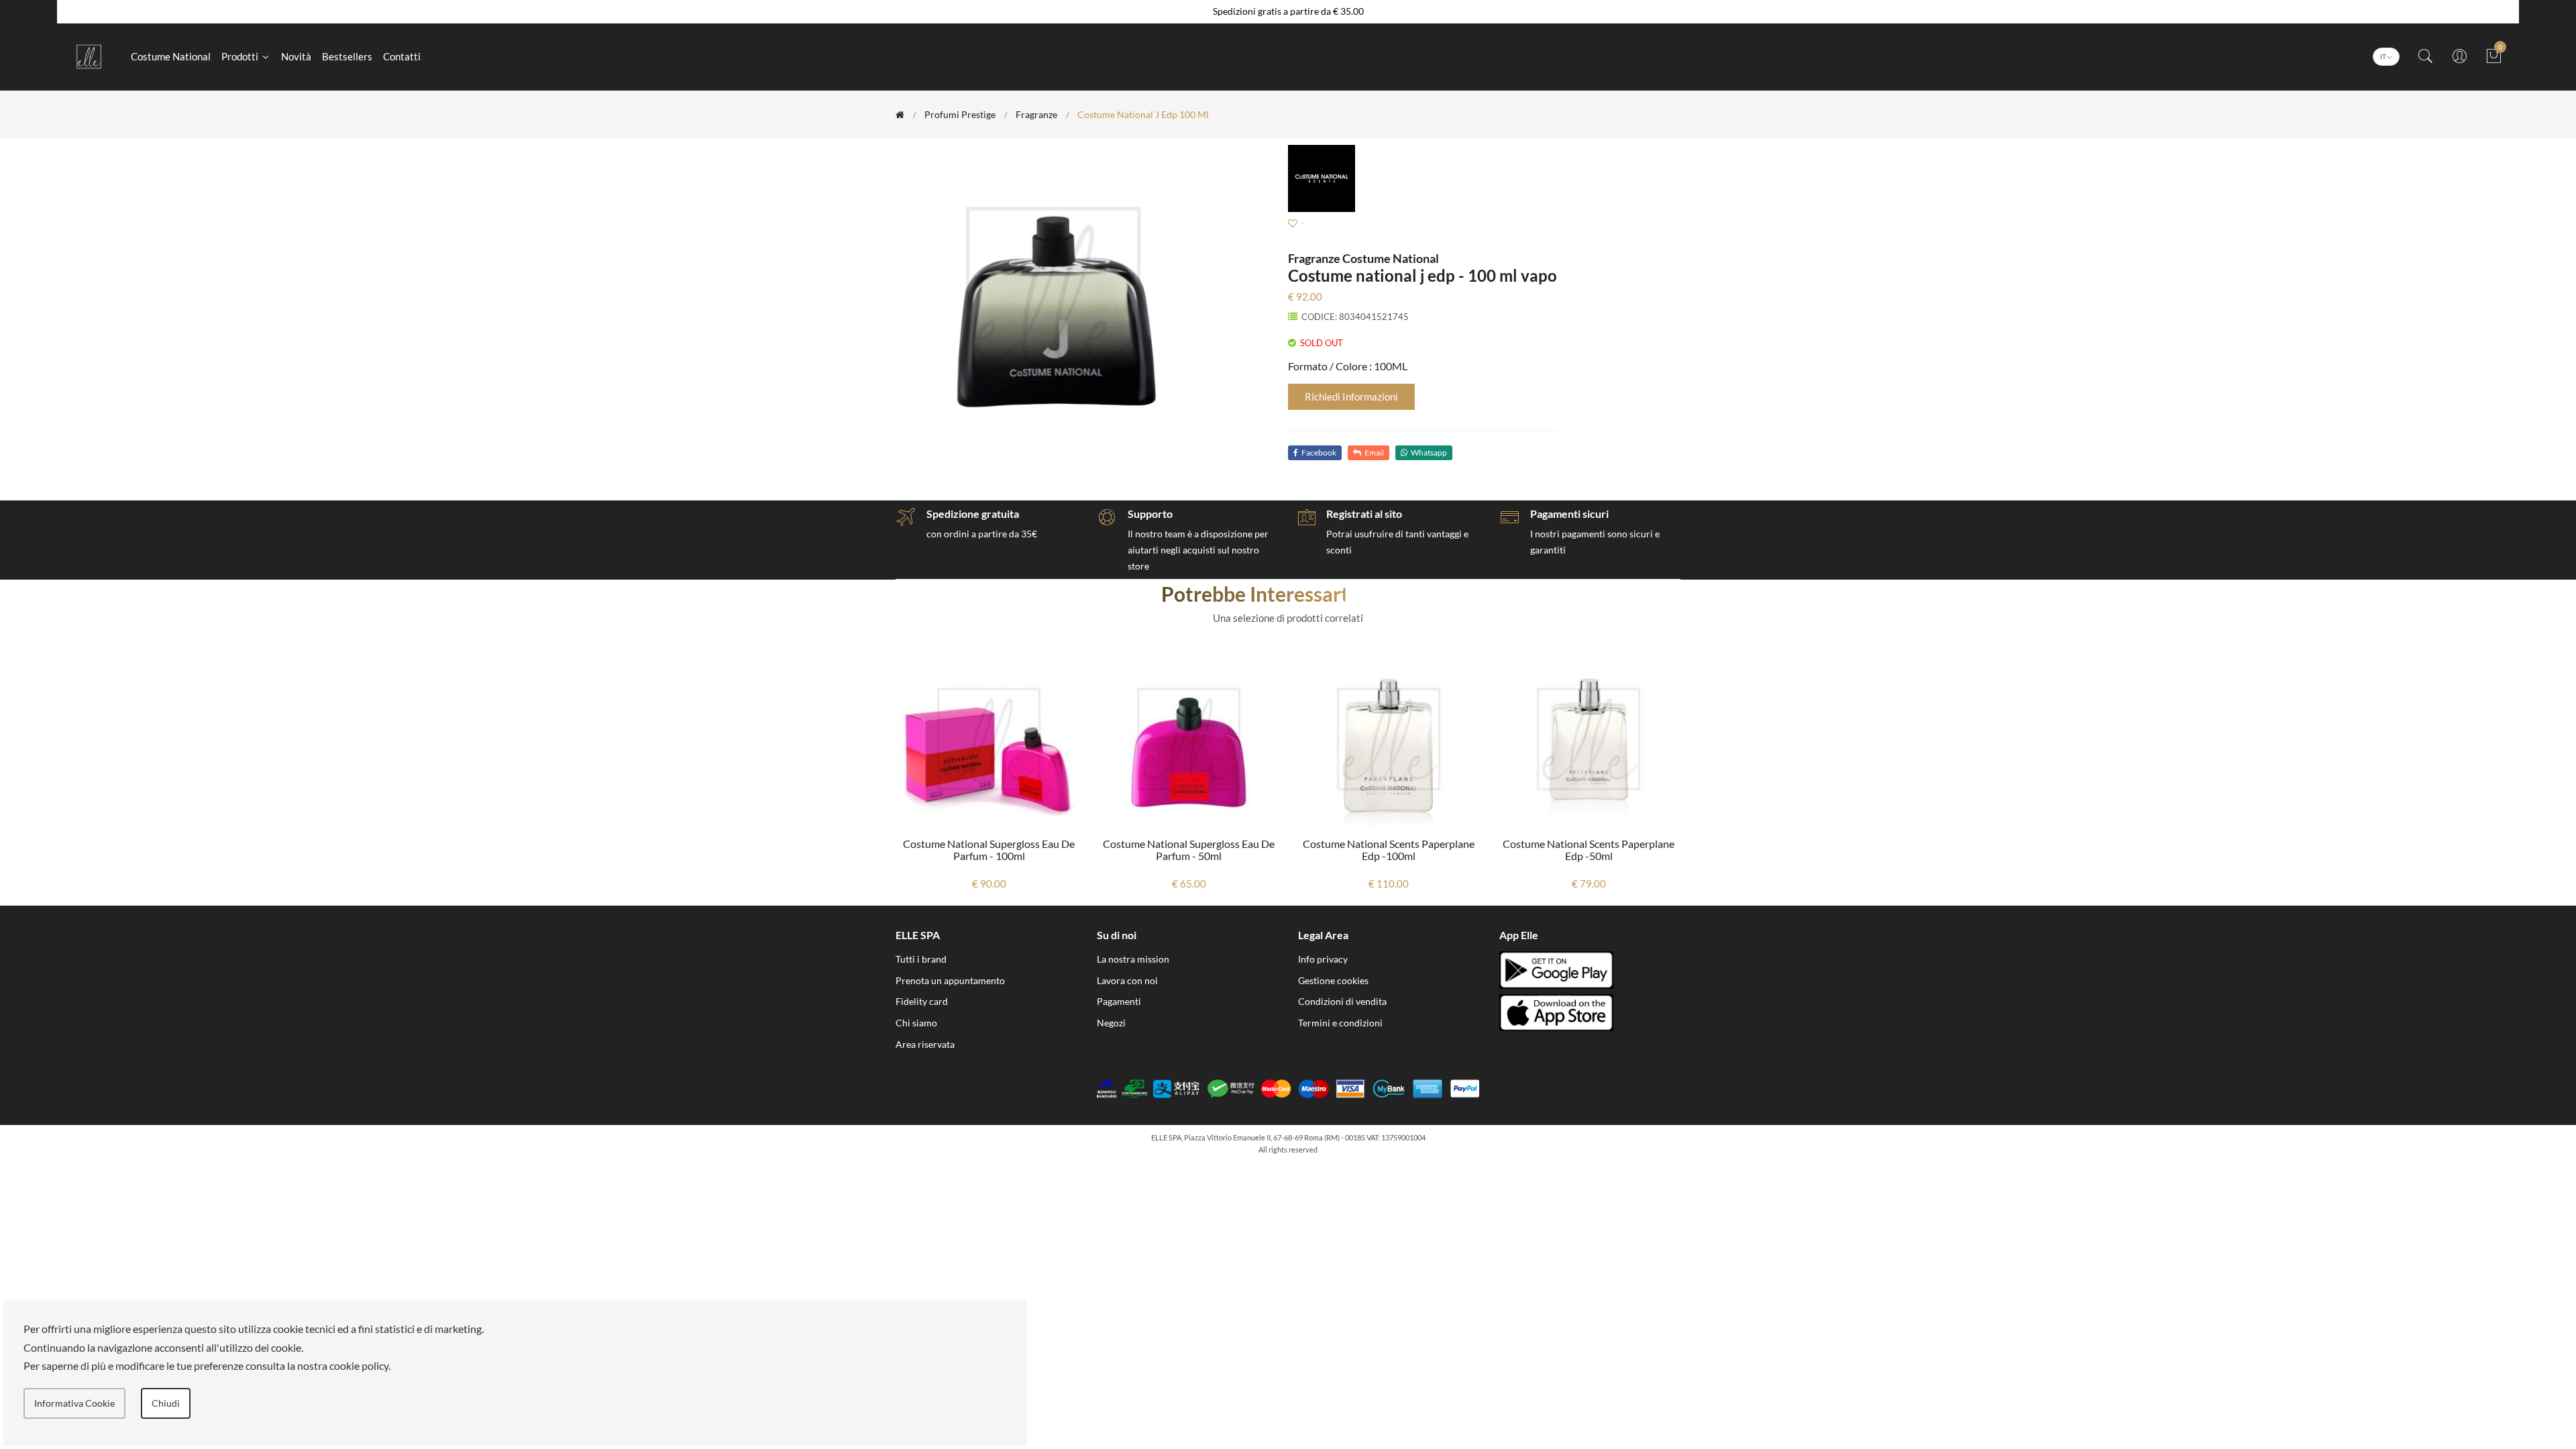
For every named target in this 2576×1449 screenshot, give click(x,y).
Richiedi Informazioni (1351, 396)
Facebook (1319, 452)
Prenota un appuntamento (950, 980)
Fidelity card (922, 1001)
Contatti (402, 56)
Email (1374, 452)
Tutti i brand (921, 959)
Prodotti (241, 56)
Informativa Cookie (74, 1403)
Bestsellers (347, 56)
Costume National (171, 56)
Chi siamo (916, 1023)
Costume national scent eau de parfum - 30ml (1589, 850)
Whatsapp (1429, 452)
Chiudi (166, 1403)
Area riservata (925, 1044)
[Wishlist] (1293, 223)
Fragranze (1036, 114)
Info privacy (1323, 959)
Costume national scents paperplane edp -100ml (1189, 850)
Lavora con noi (1127, 980)
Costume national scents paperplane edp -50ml (1389, 850)
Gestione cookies (1333, 980)
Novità (296, 56)
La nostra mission (1133, 959)
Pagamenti (1119, 1001)
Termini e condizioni (1340, 1023)
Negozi (1111, 1023)
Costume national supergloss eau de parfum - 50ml (989, 850)
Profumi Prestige (960, 114)
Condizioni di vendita (1342, 1001)
